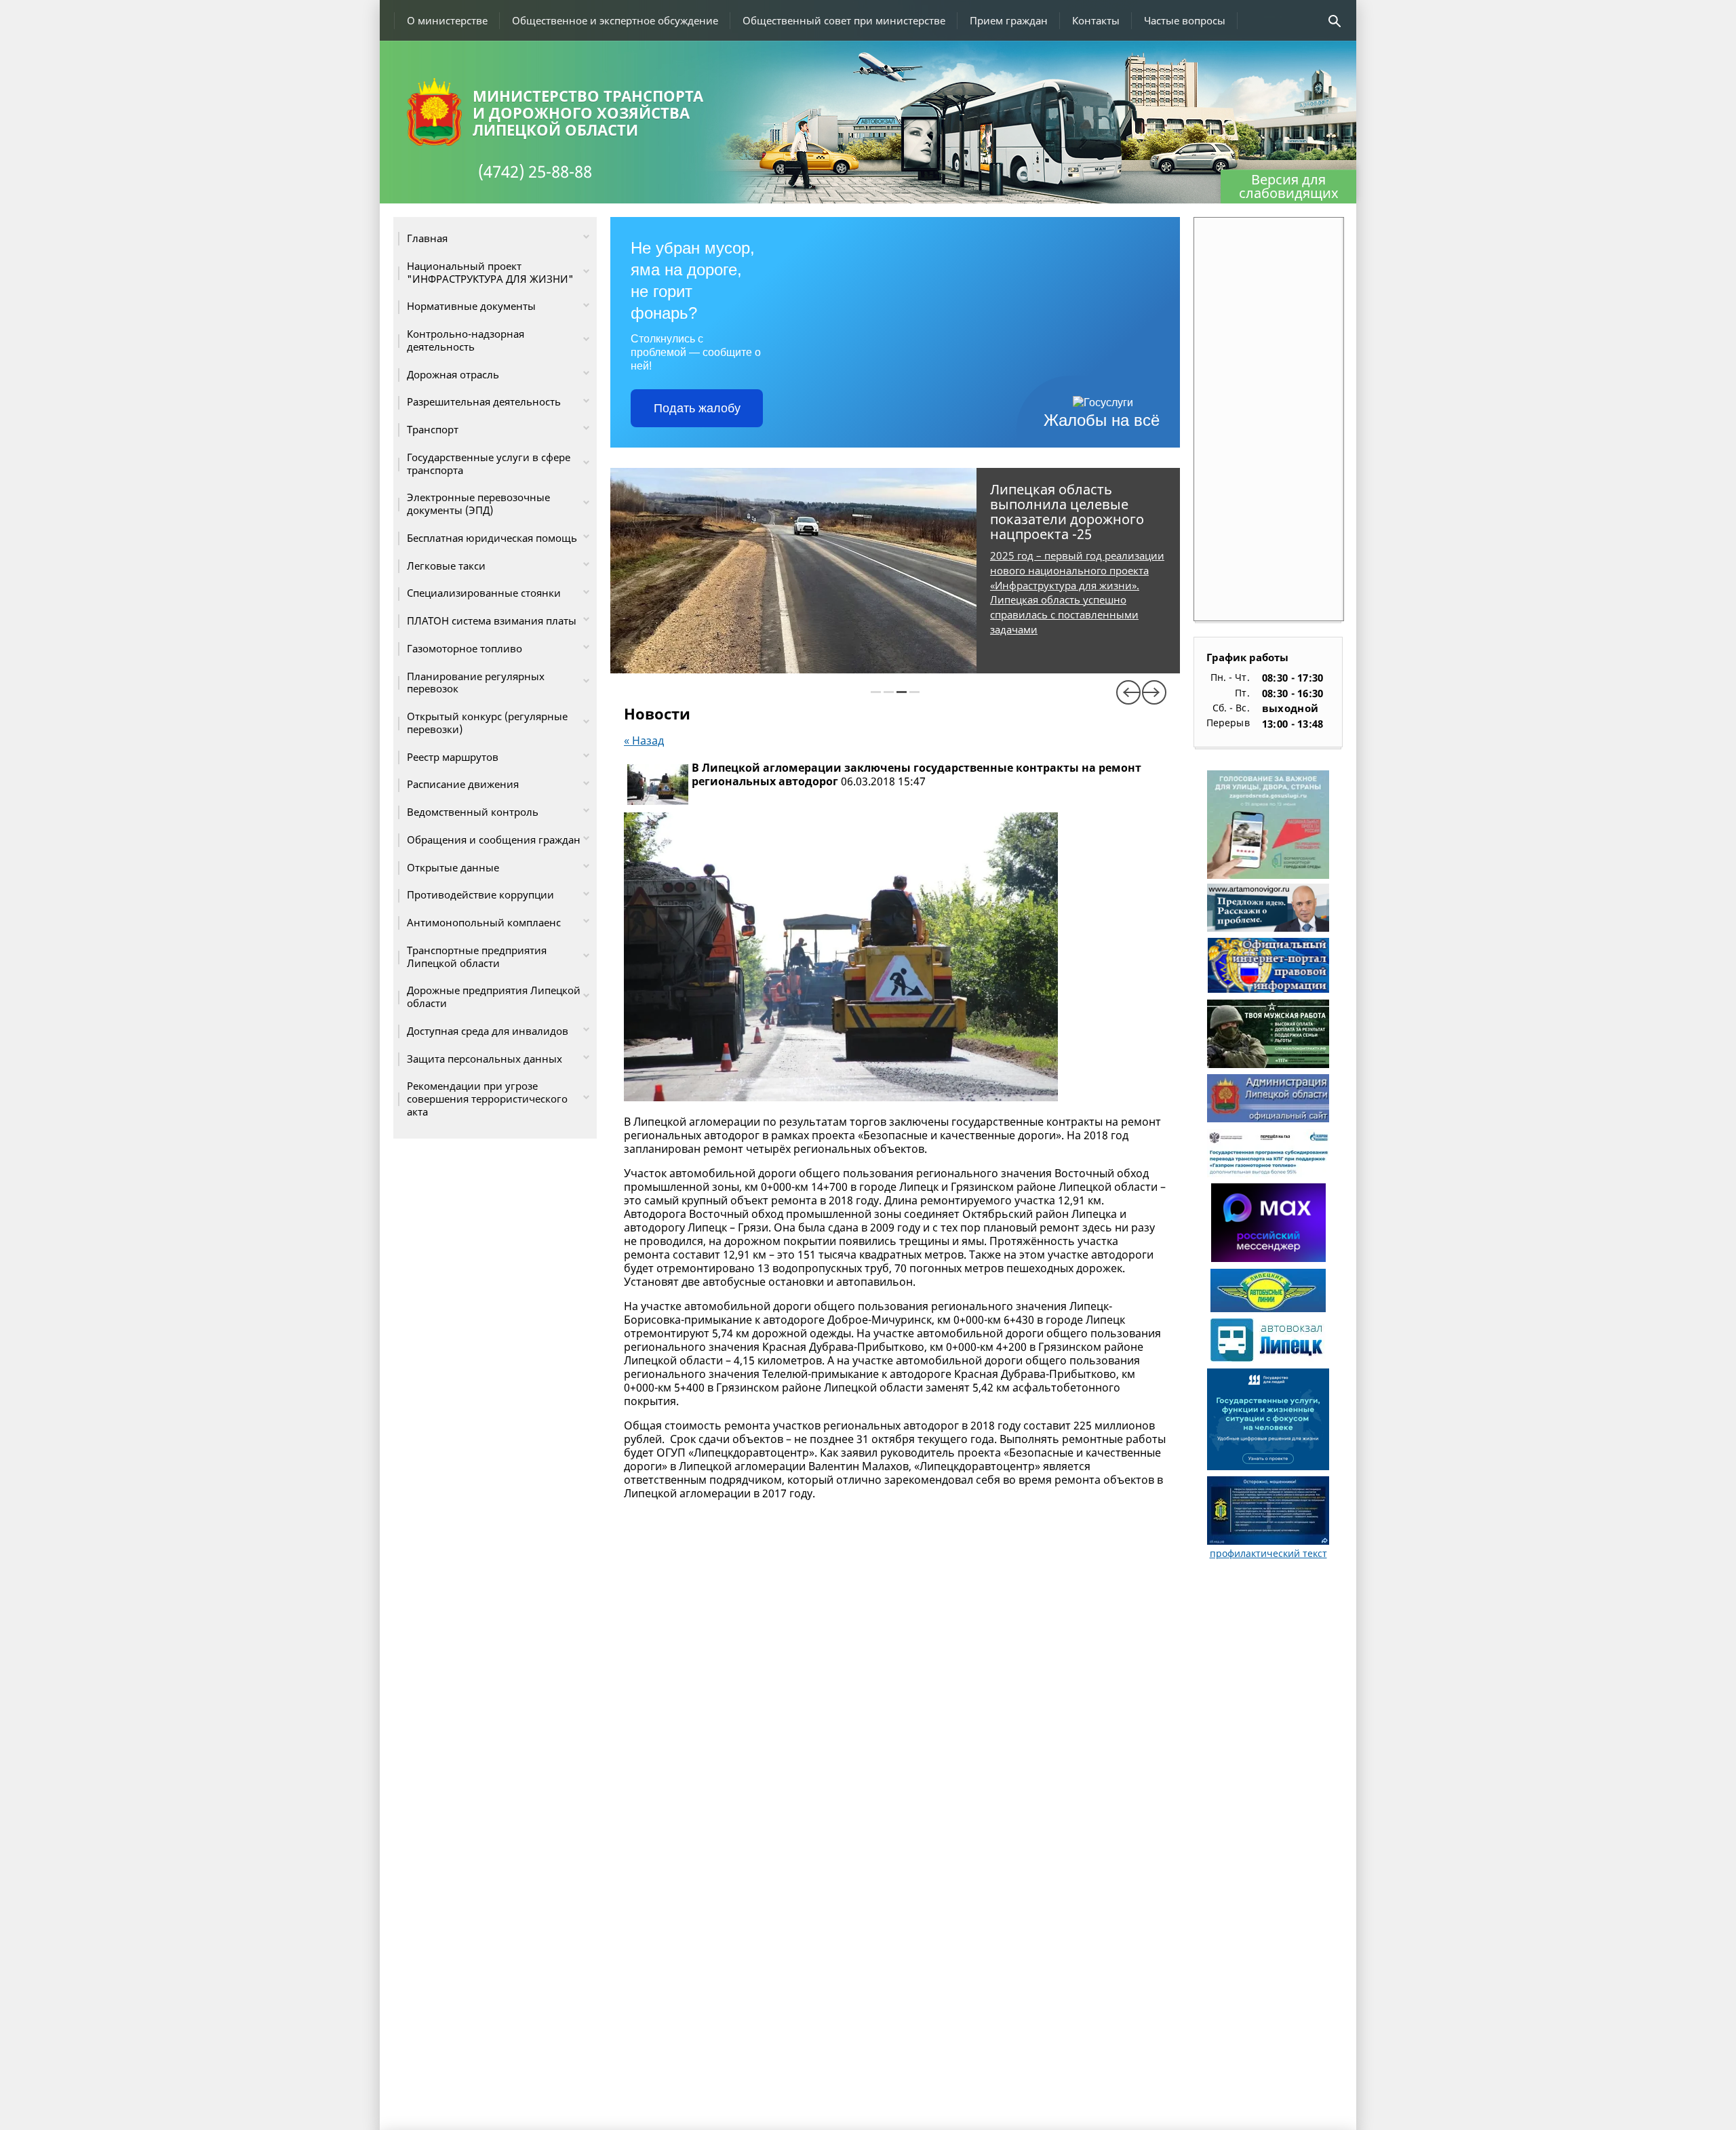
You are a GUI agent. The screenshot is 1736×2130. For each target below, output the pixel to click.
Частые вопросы (1185, 20)
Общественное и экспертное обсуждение (615, 20)
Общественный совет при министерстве (844, 20)
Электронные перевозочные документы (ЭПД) (478, 504)
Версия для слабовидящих (1289, 186)
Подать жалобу (697, 408)
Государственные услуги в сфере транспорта (489, 464)
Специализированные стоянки (484, 593)
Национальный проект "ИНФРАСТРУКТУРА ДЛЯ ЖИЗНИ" (490, 272)
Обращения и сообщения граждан (494, 840)
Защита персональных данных (485, 1059)
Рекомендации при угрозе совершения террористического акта (487, 1099)
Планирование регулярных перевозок (476, 683)
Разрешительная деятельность (484, 401)
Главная (427, 238)
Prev (1128, 692)
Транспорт (433, 429)
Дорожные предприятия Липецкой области (494, 997)
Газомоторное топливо (465, 648)
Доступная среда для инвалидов (488, 1031)
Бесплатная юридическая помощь (492, 538)
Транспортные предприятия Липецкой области (477, 956)
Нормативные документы (471, 306)
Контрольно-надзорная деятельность (466, 340)
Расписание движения (463, 784)
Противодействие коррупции (480, 894)
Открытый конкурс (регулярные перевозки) (487, 723)
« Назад (644, 741)
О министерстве (447, 20)
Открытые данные (453, 867)
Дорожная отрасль (453, 374)
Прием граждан (1009, 20)
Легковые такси (446, 566)
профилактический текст (1268, 1553)
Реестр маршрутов (453, 757)
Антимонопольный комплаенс (484, 922)
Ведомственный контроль (473, 812)
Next (1154, 692)
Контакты (1096, 20)
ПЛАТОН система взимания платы (492, 620)
